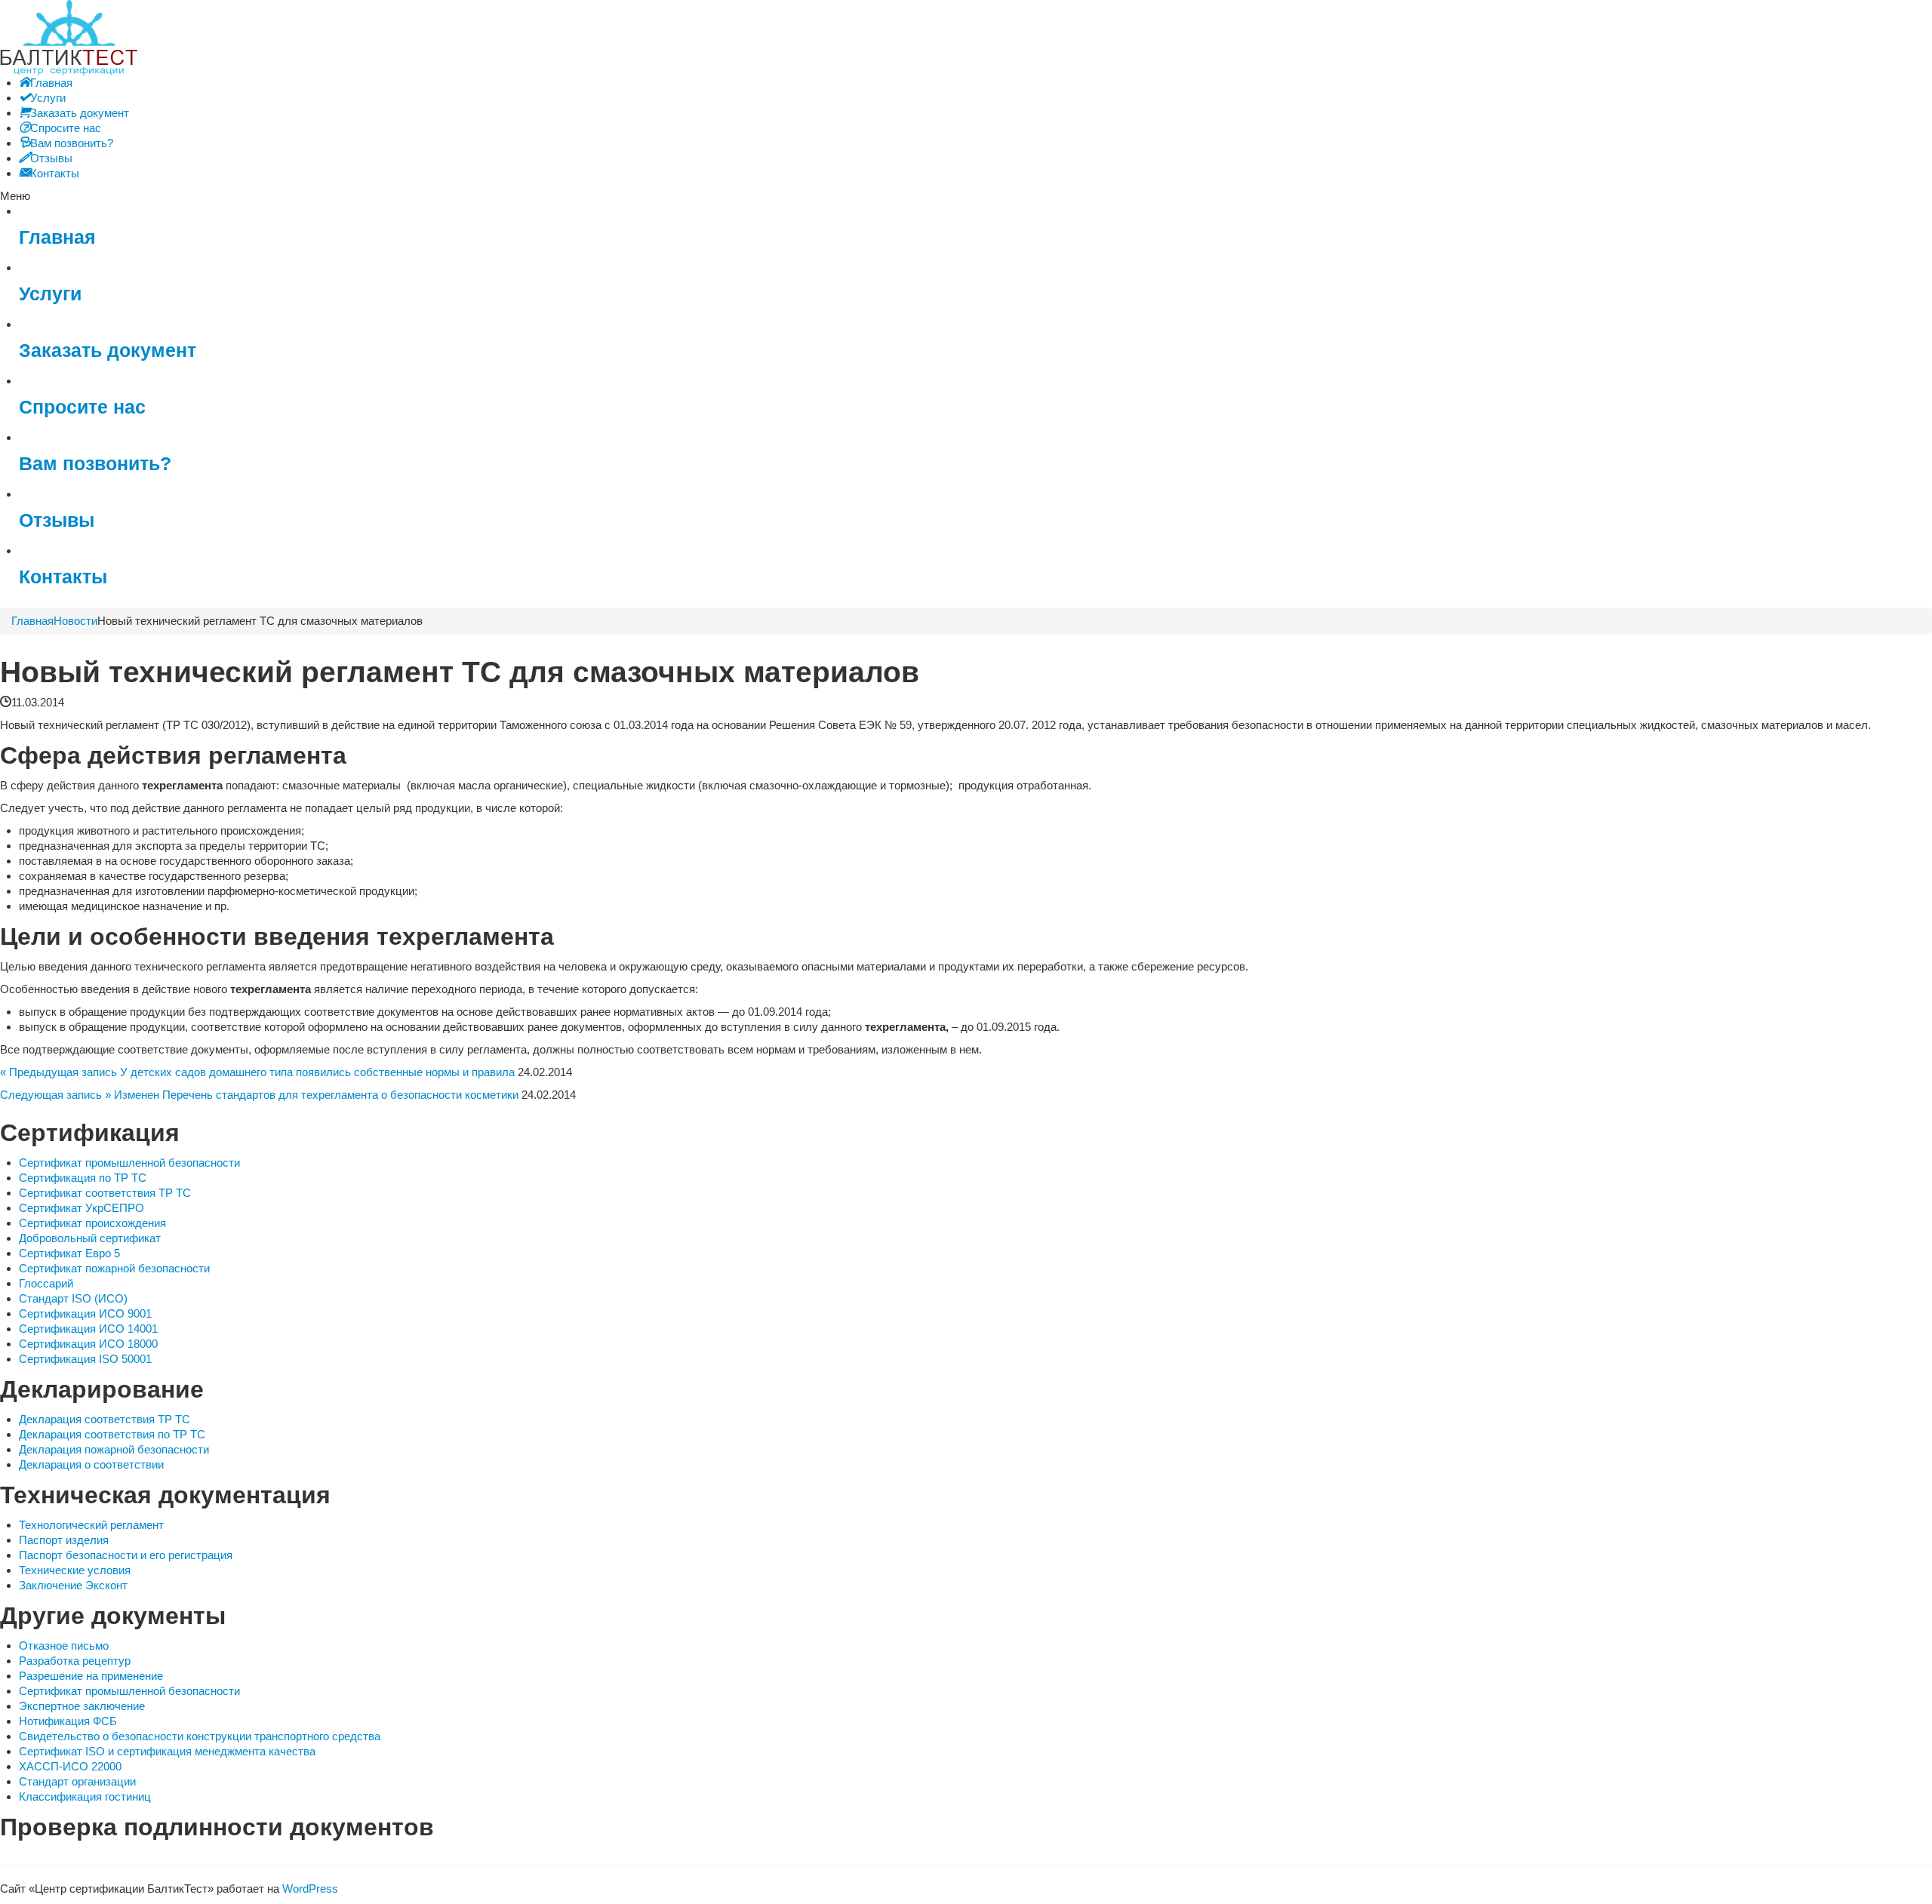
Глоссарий (46, 1283)
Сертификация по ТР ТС (83, 1178)
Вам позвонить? (95, 464)
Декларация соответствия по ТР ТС (112, 1434)
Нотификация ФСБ (68, 1721)
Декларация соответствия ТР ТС (105, 1419)
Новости (75, 621)
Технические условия (75, 1570)
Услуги (50, 294)
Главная (57, 237)
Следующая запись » (55, 1095)
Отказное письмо (64, 1646)
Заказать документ (108, 351)
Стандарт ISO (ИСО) (73, 1298)
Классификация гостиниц (85, 1796)
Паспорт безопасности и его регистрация (126, 1555)
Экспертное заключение (82, 1706)
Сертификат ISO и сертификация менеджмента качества (167, 1751)
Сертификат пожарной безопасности (114, 1268)
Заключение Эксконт (73, 1585)
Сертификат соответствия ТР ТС (105, 1193)
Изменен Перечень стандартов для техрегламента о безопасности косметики (316, 1095)
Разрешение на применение (91, 1676)
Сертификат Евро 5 (69, 1253)
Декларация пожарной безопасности (114, 1449)
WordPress (310, 1889)
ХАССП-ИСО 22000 (70, 1766)
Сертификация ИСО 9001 (85, 1313)
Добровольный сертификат (90, 1238)
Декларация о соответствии (91, 1464)
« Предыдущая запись (58, 1072)
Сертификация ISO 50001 (85, 1359)
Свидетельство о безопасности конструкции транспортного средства (200, 1736)
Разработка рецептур (75, 1661)
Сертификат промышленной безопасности (129, 1163)
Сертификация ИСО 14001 (88, 1329)
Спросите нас (82, 407)
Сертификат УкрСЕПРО (82, 1208)
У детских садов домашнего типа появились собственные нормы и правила (317, 1072)
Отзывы (57, 520)
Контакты (63, 577)
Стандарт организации (77, 1781)
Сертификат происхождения (92, 1223)
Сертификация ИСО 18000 (88, 1344)
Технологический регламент (91, 1525)
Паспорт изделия (64, 1540)
